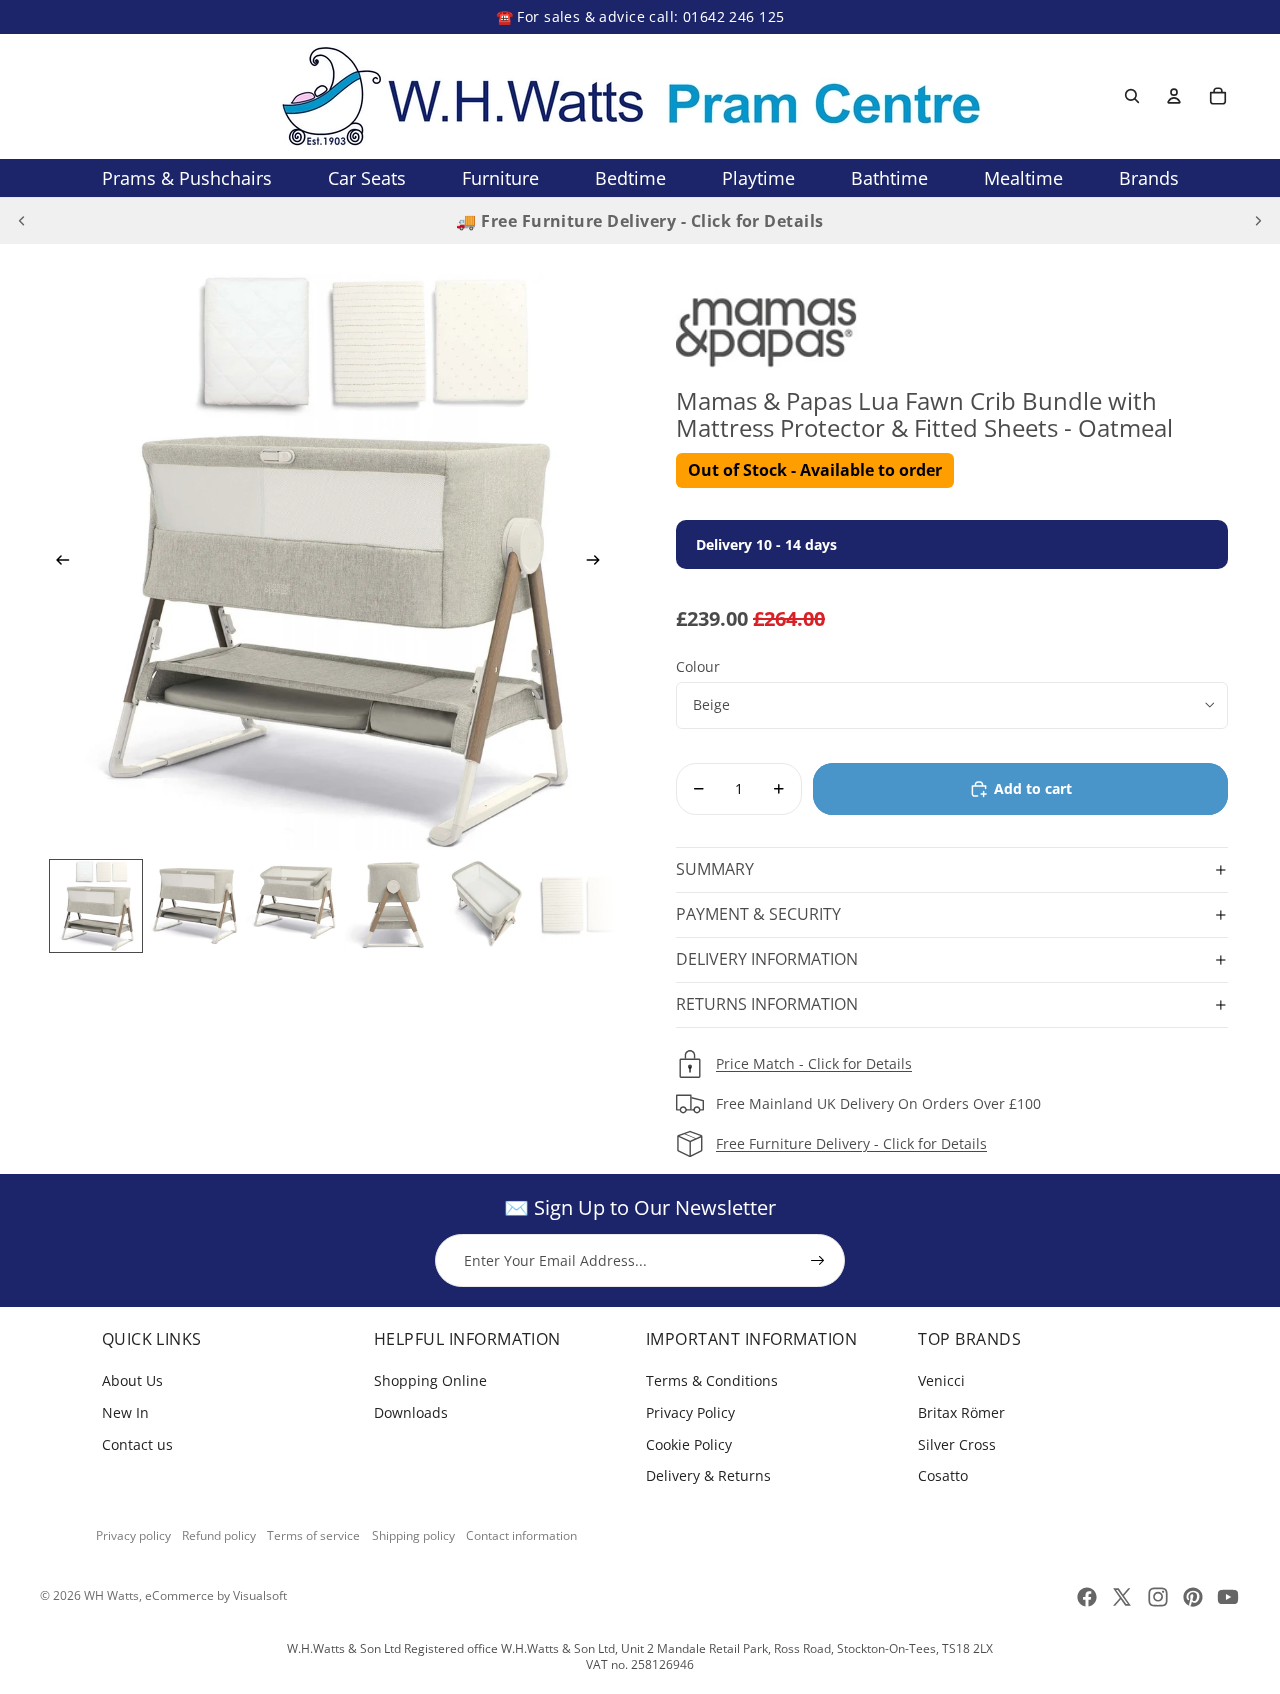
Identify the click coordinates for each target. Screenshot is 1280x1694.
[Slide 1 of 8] (96, 906)
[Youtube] (1228, 1597)
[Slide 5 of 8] (487, 906)
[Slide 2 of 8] (194, 906)
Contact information (521, 1535)
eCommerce (179, 1595)
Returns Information (767, 1004)
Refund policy (219, 1535)
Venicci (941, 1380)
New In (125, 1412)
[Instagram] (1158, 1597)
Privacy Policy (690, 1412)
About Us (132, 1380)
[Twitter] (1122, 1597)
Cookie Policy (689, 1444)
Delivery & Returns (708, 1475)
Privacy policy (133, 1535)
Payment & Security (758, 914)
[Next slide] (1258, 221)
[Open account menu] (1174, 96)
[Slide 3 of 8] (291, 906)
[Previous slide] (22, 221)
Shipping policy (413, 1535)
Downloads (411, 1412)
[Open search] (1132, 96)
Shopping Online (430, 1380)
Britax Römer (961, 1412)
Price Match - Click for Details (814, 1063)
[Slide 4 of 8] (389, 906)
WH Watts (111, 1595)
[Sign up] (818, 1261)
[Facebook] (1087, 1597)
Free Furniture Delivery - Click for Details (851, 1143)
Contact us (137, 1444)
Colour (698, 666)
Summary (715, 869)
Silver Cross (957, 1444)
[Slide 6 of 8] (584, 906)
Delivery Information (767, 959)
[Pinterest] (1193, 1597)
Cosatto (943, 1475)
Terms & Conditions (712, 1380)
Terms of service (313, 1535)
